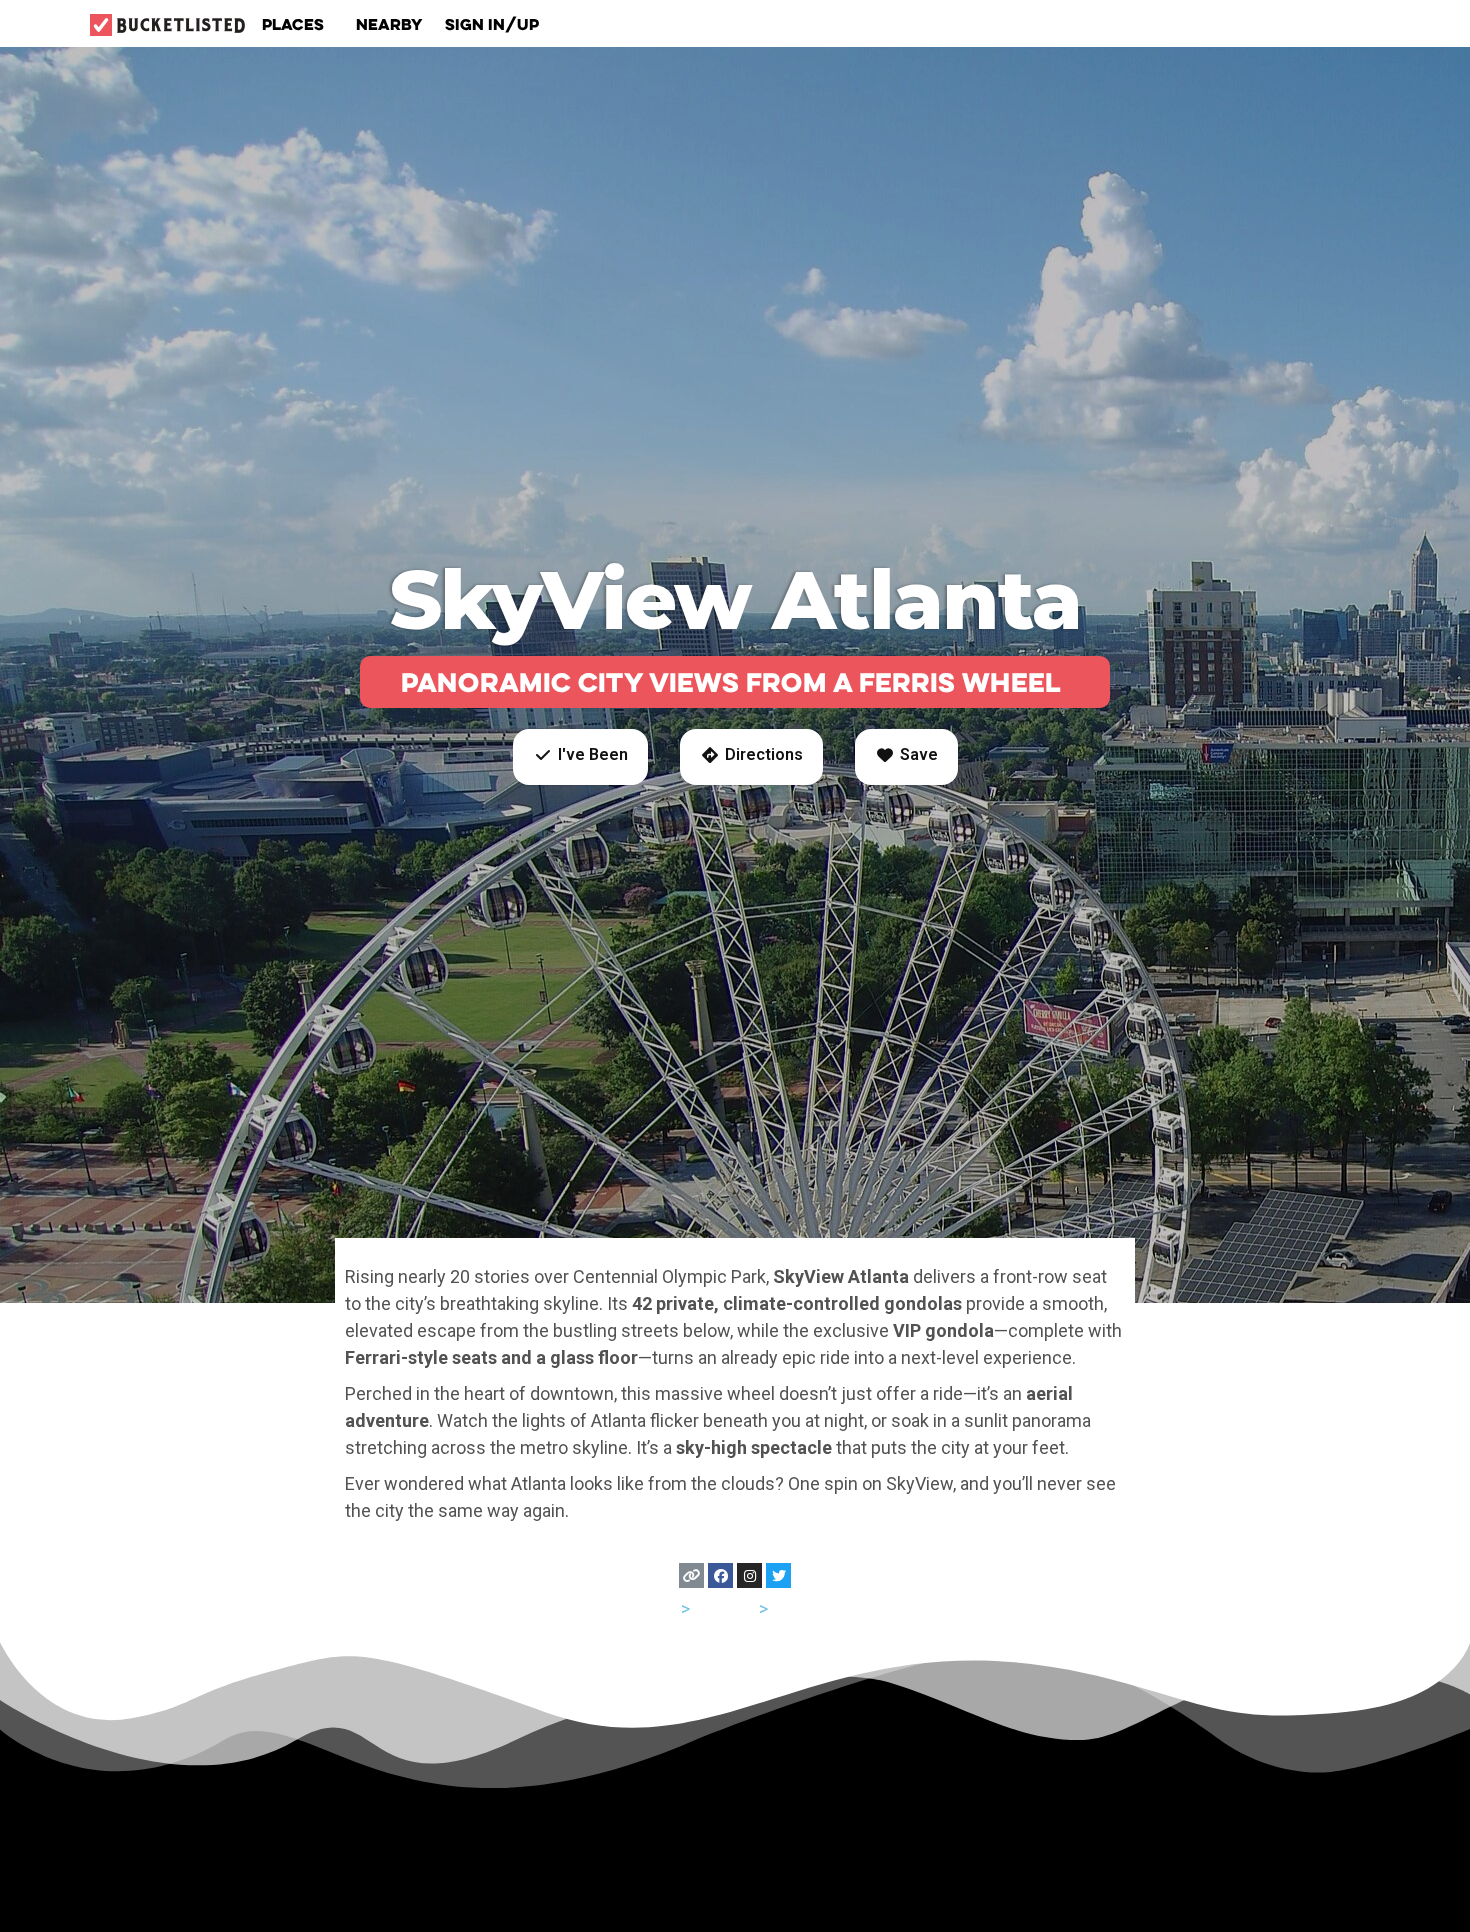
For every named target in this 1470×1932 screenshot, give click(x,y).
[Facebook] (720, 1575)
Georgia (724, 1608)
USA (660, 1608)
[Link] (691, 1575)
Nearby (389, 24)
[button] (580, 757)
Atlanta (799, 1608)
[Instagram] (749, 1575)
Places (293, 24)
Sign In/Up (492, 24)
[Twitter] (778, 1575)
